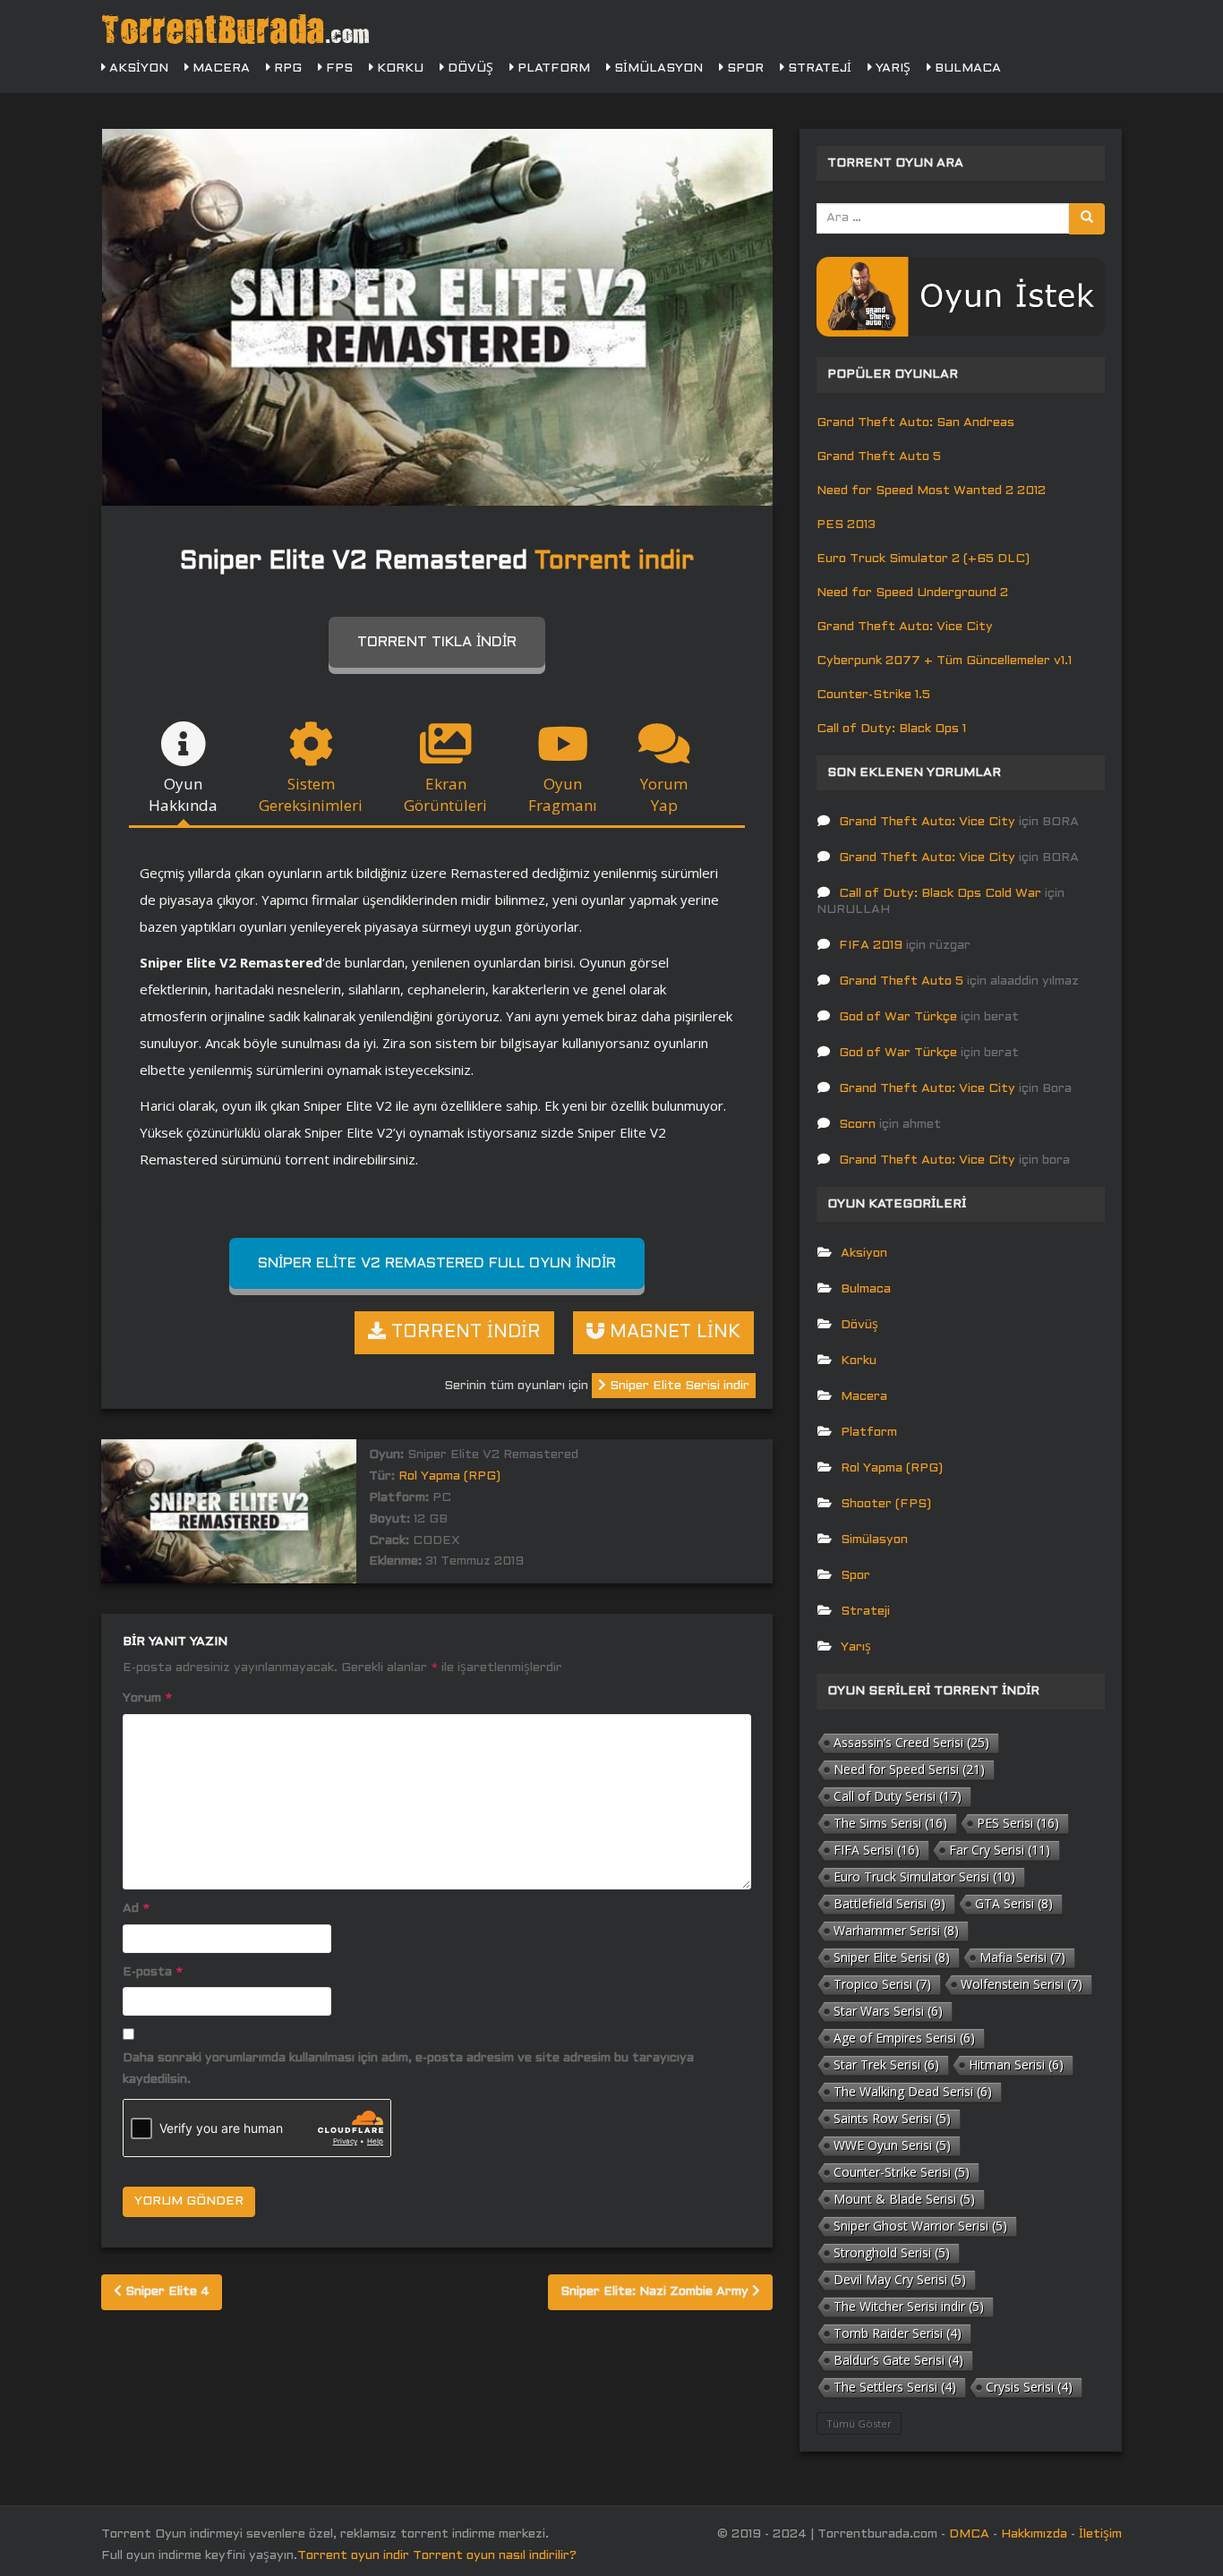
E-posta (153, 1972)
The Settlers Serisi (895, 2387)
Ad (136, 1909)
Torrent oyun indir (353, 2556)
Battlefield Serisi (889, 1903)
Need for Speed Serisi (909, 1769)
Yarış (891, 68)
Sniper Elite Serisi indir (678, 1386)
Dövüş (469, 68)
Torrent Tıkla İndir (437, 642)
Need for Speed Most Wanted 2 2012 (931, 491)
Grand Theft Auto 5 (879, 457)
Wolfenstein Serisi (1022, 1984)
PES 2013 (846, 525)
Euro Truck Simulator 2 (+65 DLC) (923, 559)
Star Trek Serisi (886, 2064)
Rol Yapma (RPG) (449, 1476)
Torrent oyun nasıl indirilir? (495, 2556)
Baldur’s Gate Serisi (898, 2360)
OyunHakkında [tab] (183, 794)
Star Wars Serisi (888, 2011)
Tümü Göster (859, 2423)
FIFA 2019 (871, 946)
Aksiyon (137, 68)
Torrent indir (614, 562)
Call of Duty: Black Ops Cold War (940, 894)
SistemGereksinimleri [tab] (311, 794)
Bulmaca (966, 68)
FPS (338, 68)
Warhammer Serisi (896, 1930)
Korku (398, 68)
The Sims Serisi (890, 1823)
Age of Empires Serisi (904, 2038)
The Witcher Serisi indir (909, 2306)
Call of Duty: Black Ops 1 (891, 729)
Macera (219, 68)
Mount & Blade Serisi (904, 2199)
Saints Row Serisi (892, 2118)
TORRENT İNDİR (463, 1333)
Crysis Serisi (1029, 2387)
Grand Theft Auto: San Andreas (915, 423)
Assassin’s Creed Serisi (911, 1742)
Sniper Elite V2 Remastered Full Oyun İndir (437, 1263)
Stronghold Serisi (892, 2252)
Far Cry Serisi (1000, 1850)
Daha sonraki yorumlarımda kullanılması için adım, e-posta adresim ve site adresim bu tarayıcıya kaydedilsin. (408, 2069)
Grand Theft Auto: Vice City (905, 627)
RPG (286, 68)
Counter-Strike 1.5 (873, 695)
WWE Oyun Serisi (892, 2145)
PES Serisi (1018, 1823)
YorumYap (664, 794)
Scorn (857, 1125)
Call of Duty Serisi (898, 1796)
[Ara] (1087, 219)
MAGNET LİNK (672, 1333)
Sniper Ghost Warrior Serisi (920, 2226)
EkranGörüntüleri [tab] (445, 794)
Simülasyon (657, 68)
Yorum (147, 1698)
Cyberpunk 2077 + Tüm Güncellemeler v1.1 (944, 661)
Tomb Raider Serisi (898, 2333)
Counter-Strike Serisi (902, 2172)
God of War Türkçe (898, 1017)
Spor (744, 68)
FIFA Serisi (877, 1850)
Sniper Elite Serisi (892, 1957)
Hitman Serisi (1016, 2064)
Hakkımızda (1034, 2534)
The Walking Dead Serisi (913, 2091)
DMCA (969, 2534)
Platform (552, 68)
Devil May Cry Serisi (900, 2279)
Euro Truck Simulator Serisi (924, 1877)
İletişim (1100, 2534)
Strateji (818, 68)
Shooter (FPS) (886, 1504)
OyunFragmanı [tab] (563, 794)
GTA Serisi (1014, 1903)
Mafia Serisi (1022, 1957)
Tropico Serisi (882, 1984)
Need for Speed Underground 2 (912, 593)
